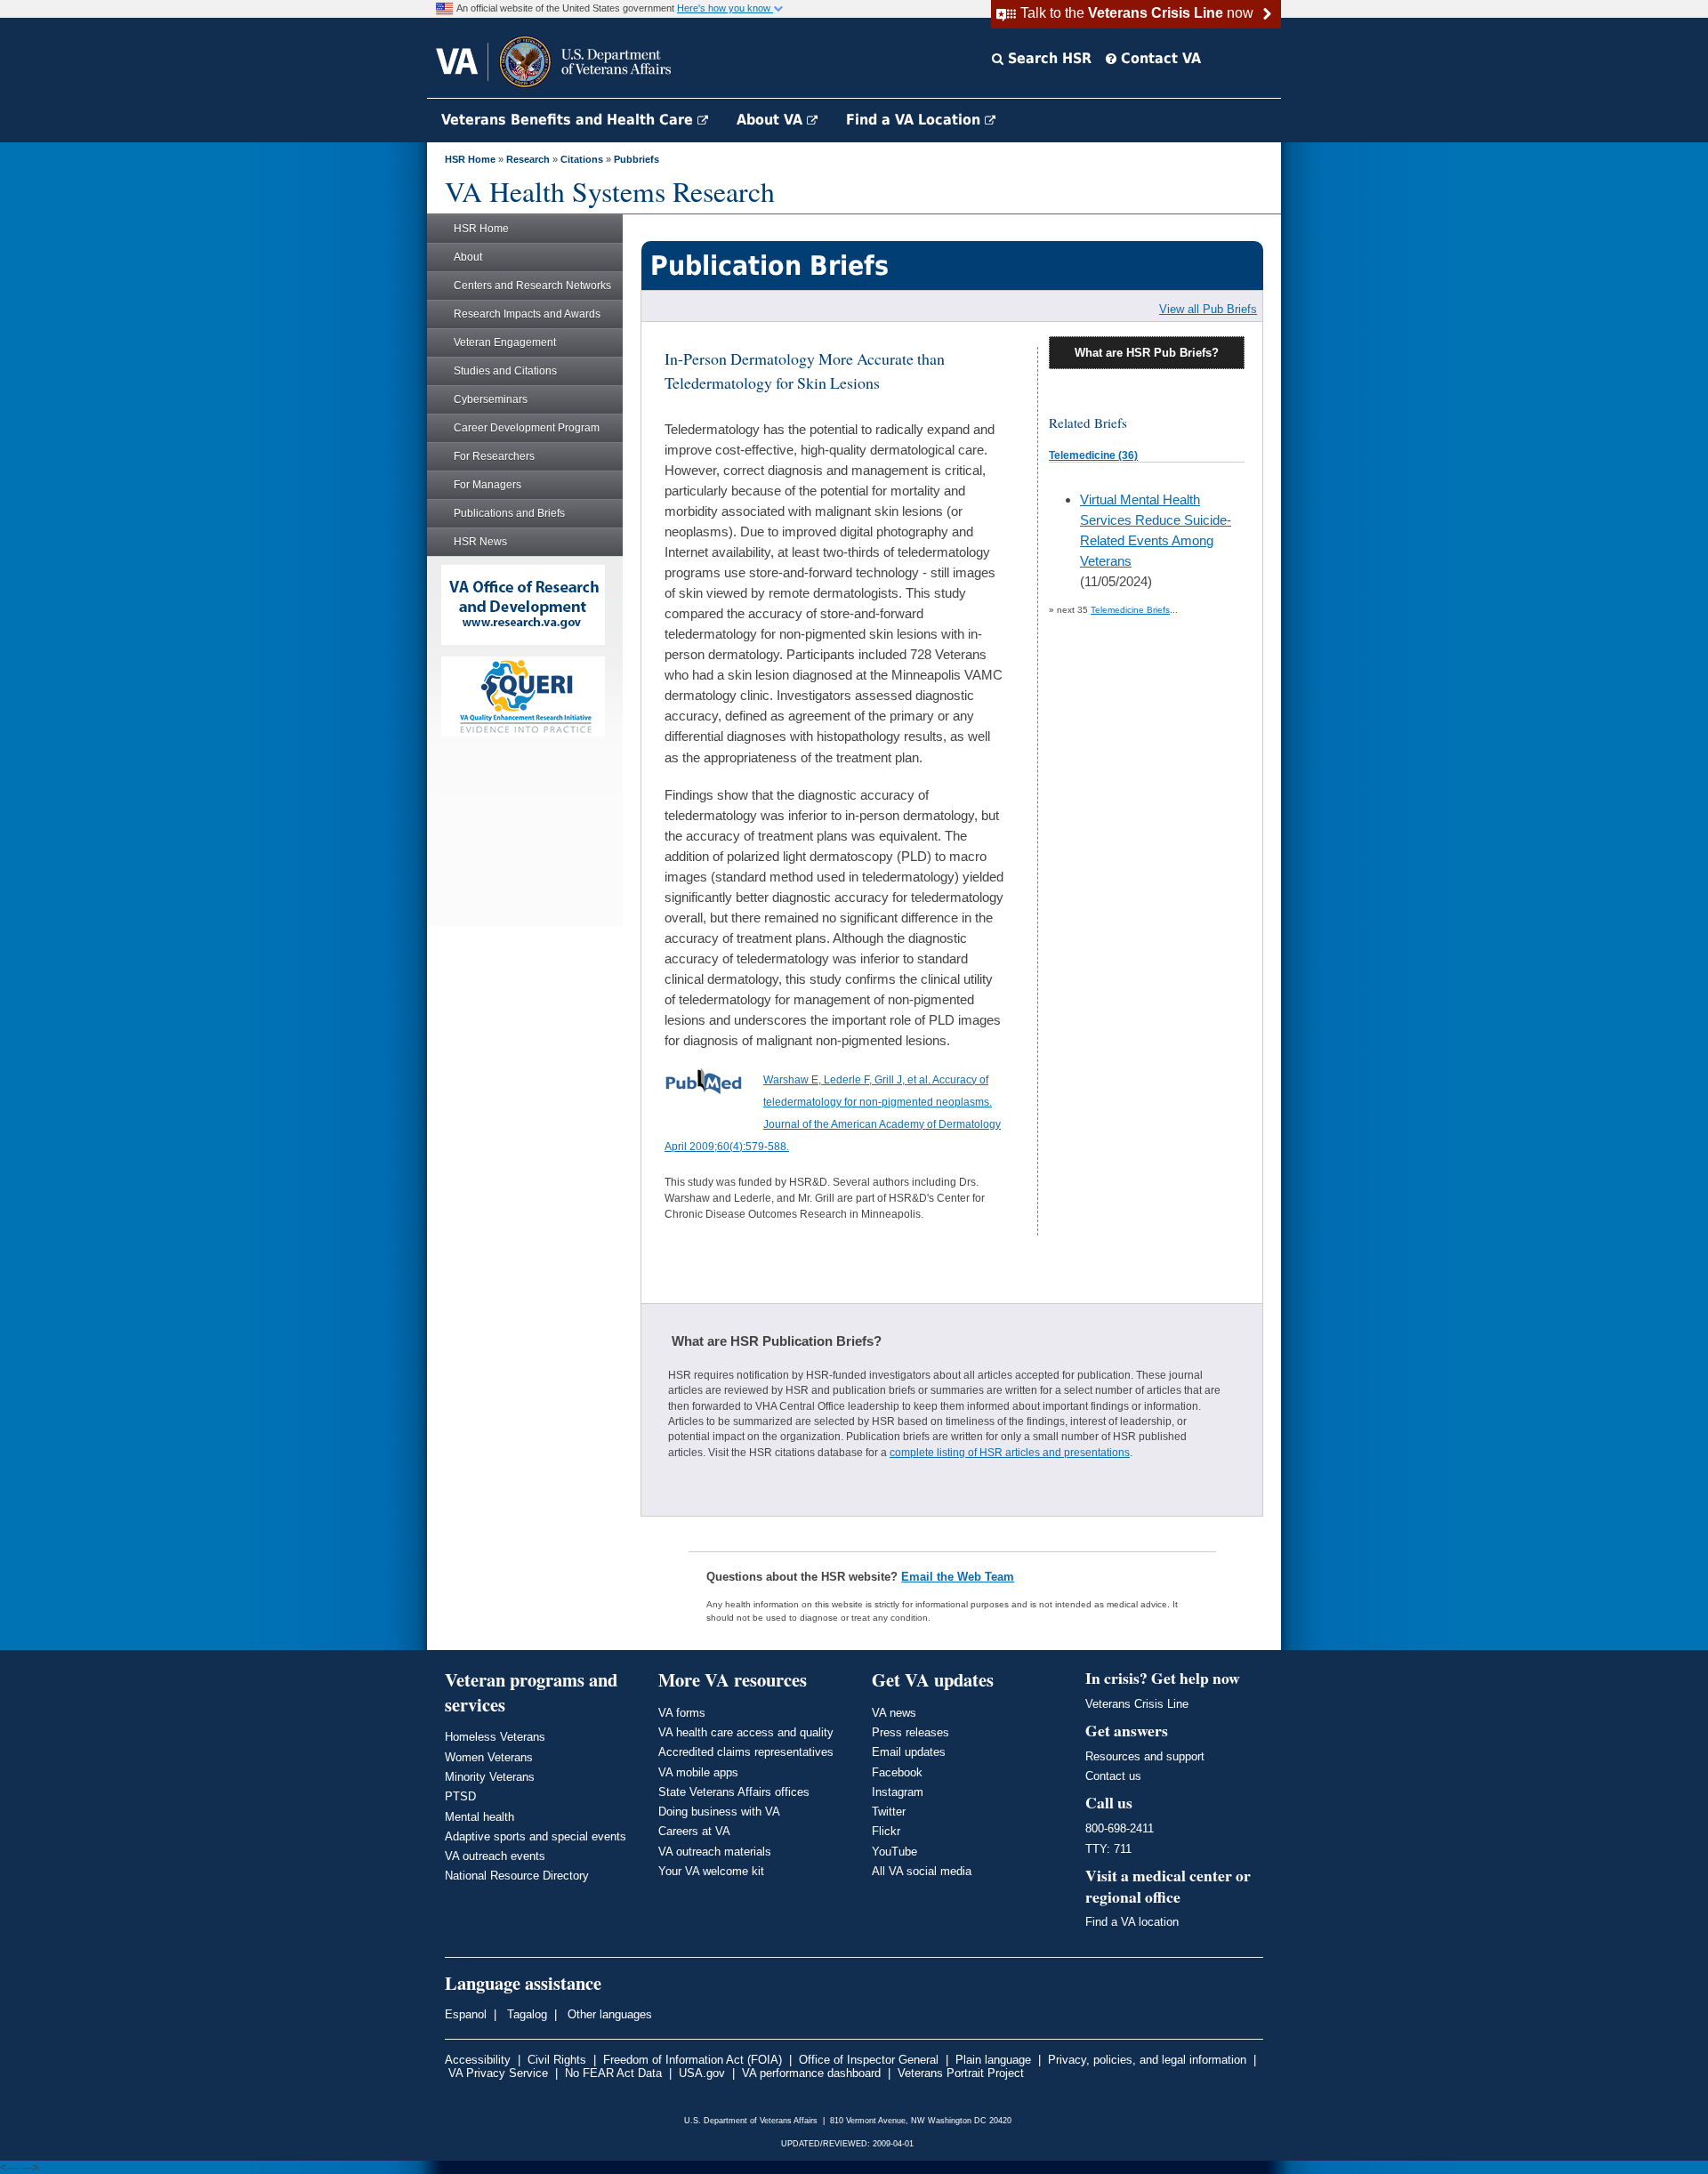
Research (528, 159)
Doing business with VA (719, 1812)
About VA (772, 120)
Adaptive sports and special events (536, 1836)
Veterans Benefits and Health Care (569, 120)
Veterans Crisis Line (1137, 1704)
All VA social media (922, 1871)
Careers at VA (694, 1831)
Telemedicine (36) (1093, 455)
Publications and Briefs (509, 513)
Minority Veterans (490, 1777)
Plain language (993, 2060)
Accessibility (478, 2060)
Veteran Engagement (505, 342)
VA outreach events (495, 1856)
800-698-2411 (1120, 1828)
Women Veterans (489, 1757)
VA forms (682, 1713)
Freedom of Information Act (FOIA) (693, 2060)
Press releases (910, 1732)
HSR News (480, 542)
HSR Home (470, 159)
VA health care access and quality (746, 1732)
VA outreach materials (715, 1852)
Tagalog (525, 2014)
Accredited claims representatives (746, 1752)
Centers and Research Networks (532, 286)
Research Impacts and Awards (527, 314)
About (468, 257)
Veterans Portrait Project (961, 2073)
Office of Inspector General (869, 2060)
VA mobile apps (698, 1772)
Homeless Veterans (495, 1737)
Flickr (886, 1831)
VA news (894, 1713)
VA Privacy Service (498, 2073)
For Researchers (494, 456)
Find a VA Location (915, 120)
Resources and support (1145, 1756)
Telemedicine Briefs (1130, 610)
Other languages (608, 2014)
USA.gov (702, 2073)
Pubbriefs (636, 159)
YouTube (894, 1852)
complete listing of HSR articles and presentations (1010, 1453)
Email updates (909, 1752)
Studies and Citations (505, 371)
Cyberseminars (491, 399)
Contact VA (1159, 58)
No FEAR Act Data (613, 2073)
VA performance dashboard (811, 2073)
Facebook (897, 1772)
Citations (582, 159)
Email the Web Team (958, 1577)
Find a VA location (1132, 1922)
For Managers (487, 485)
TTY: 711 (1108, 1849)
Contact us (1113, 1776)
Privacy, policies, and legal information (1147, 2060)
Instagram (898, 1792)
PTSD (460, 1796)
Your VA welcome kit (711, 1871)
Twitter (889, 1812)
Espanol (466, 2014)
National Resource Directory (517, 1876)
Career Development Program (527, 428)
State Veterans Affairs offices (734, 1792)
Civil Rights (557, 2060)
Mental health (479, 1817)
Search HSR (1047, 58)
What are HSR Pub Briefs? (1147, 353)
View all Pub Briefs (1208, 309)
